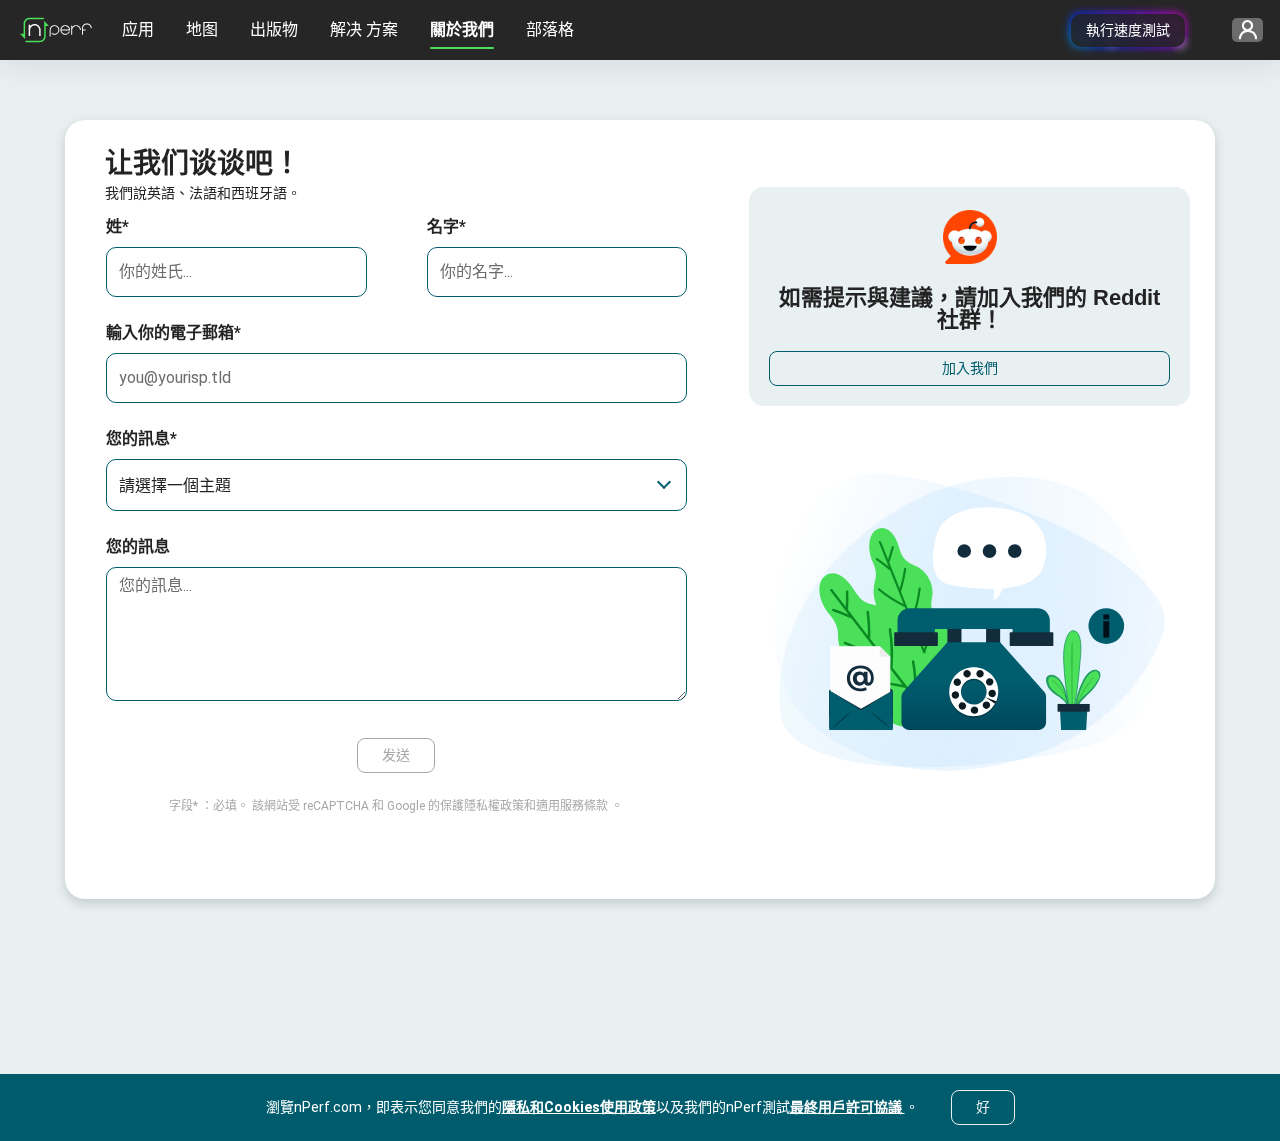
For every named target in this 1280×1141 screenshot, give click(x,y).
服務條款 (584, 806)
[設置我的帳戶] (1240, 30)
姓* (117, 226)
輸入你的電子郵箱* (173, 332)
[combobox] (396, 485)
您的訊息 (138, 546)
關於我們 (462, 29)
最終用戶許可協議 (847, 1107)
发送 (396, 755)
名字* (446, 226)
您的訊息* (141, 438)
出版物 (274, 29)
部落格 (550, 29)
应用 (138, 29)
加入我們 (970, 368)
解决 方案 (364, 29)
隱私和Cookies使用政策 (579, 1107)
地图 (202, 29)
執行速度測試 (1128, 30)
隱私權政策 (494, 806)
